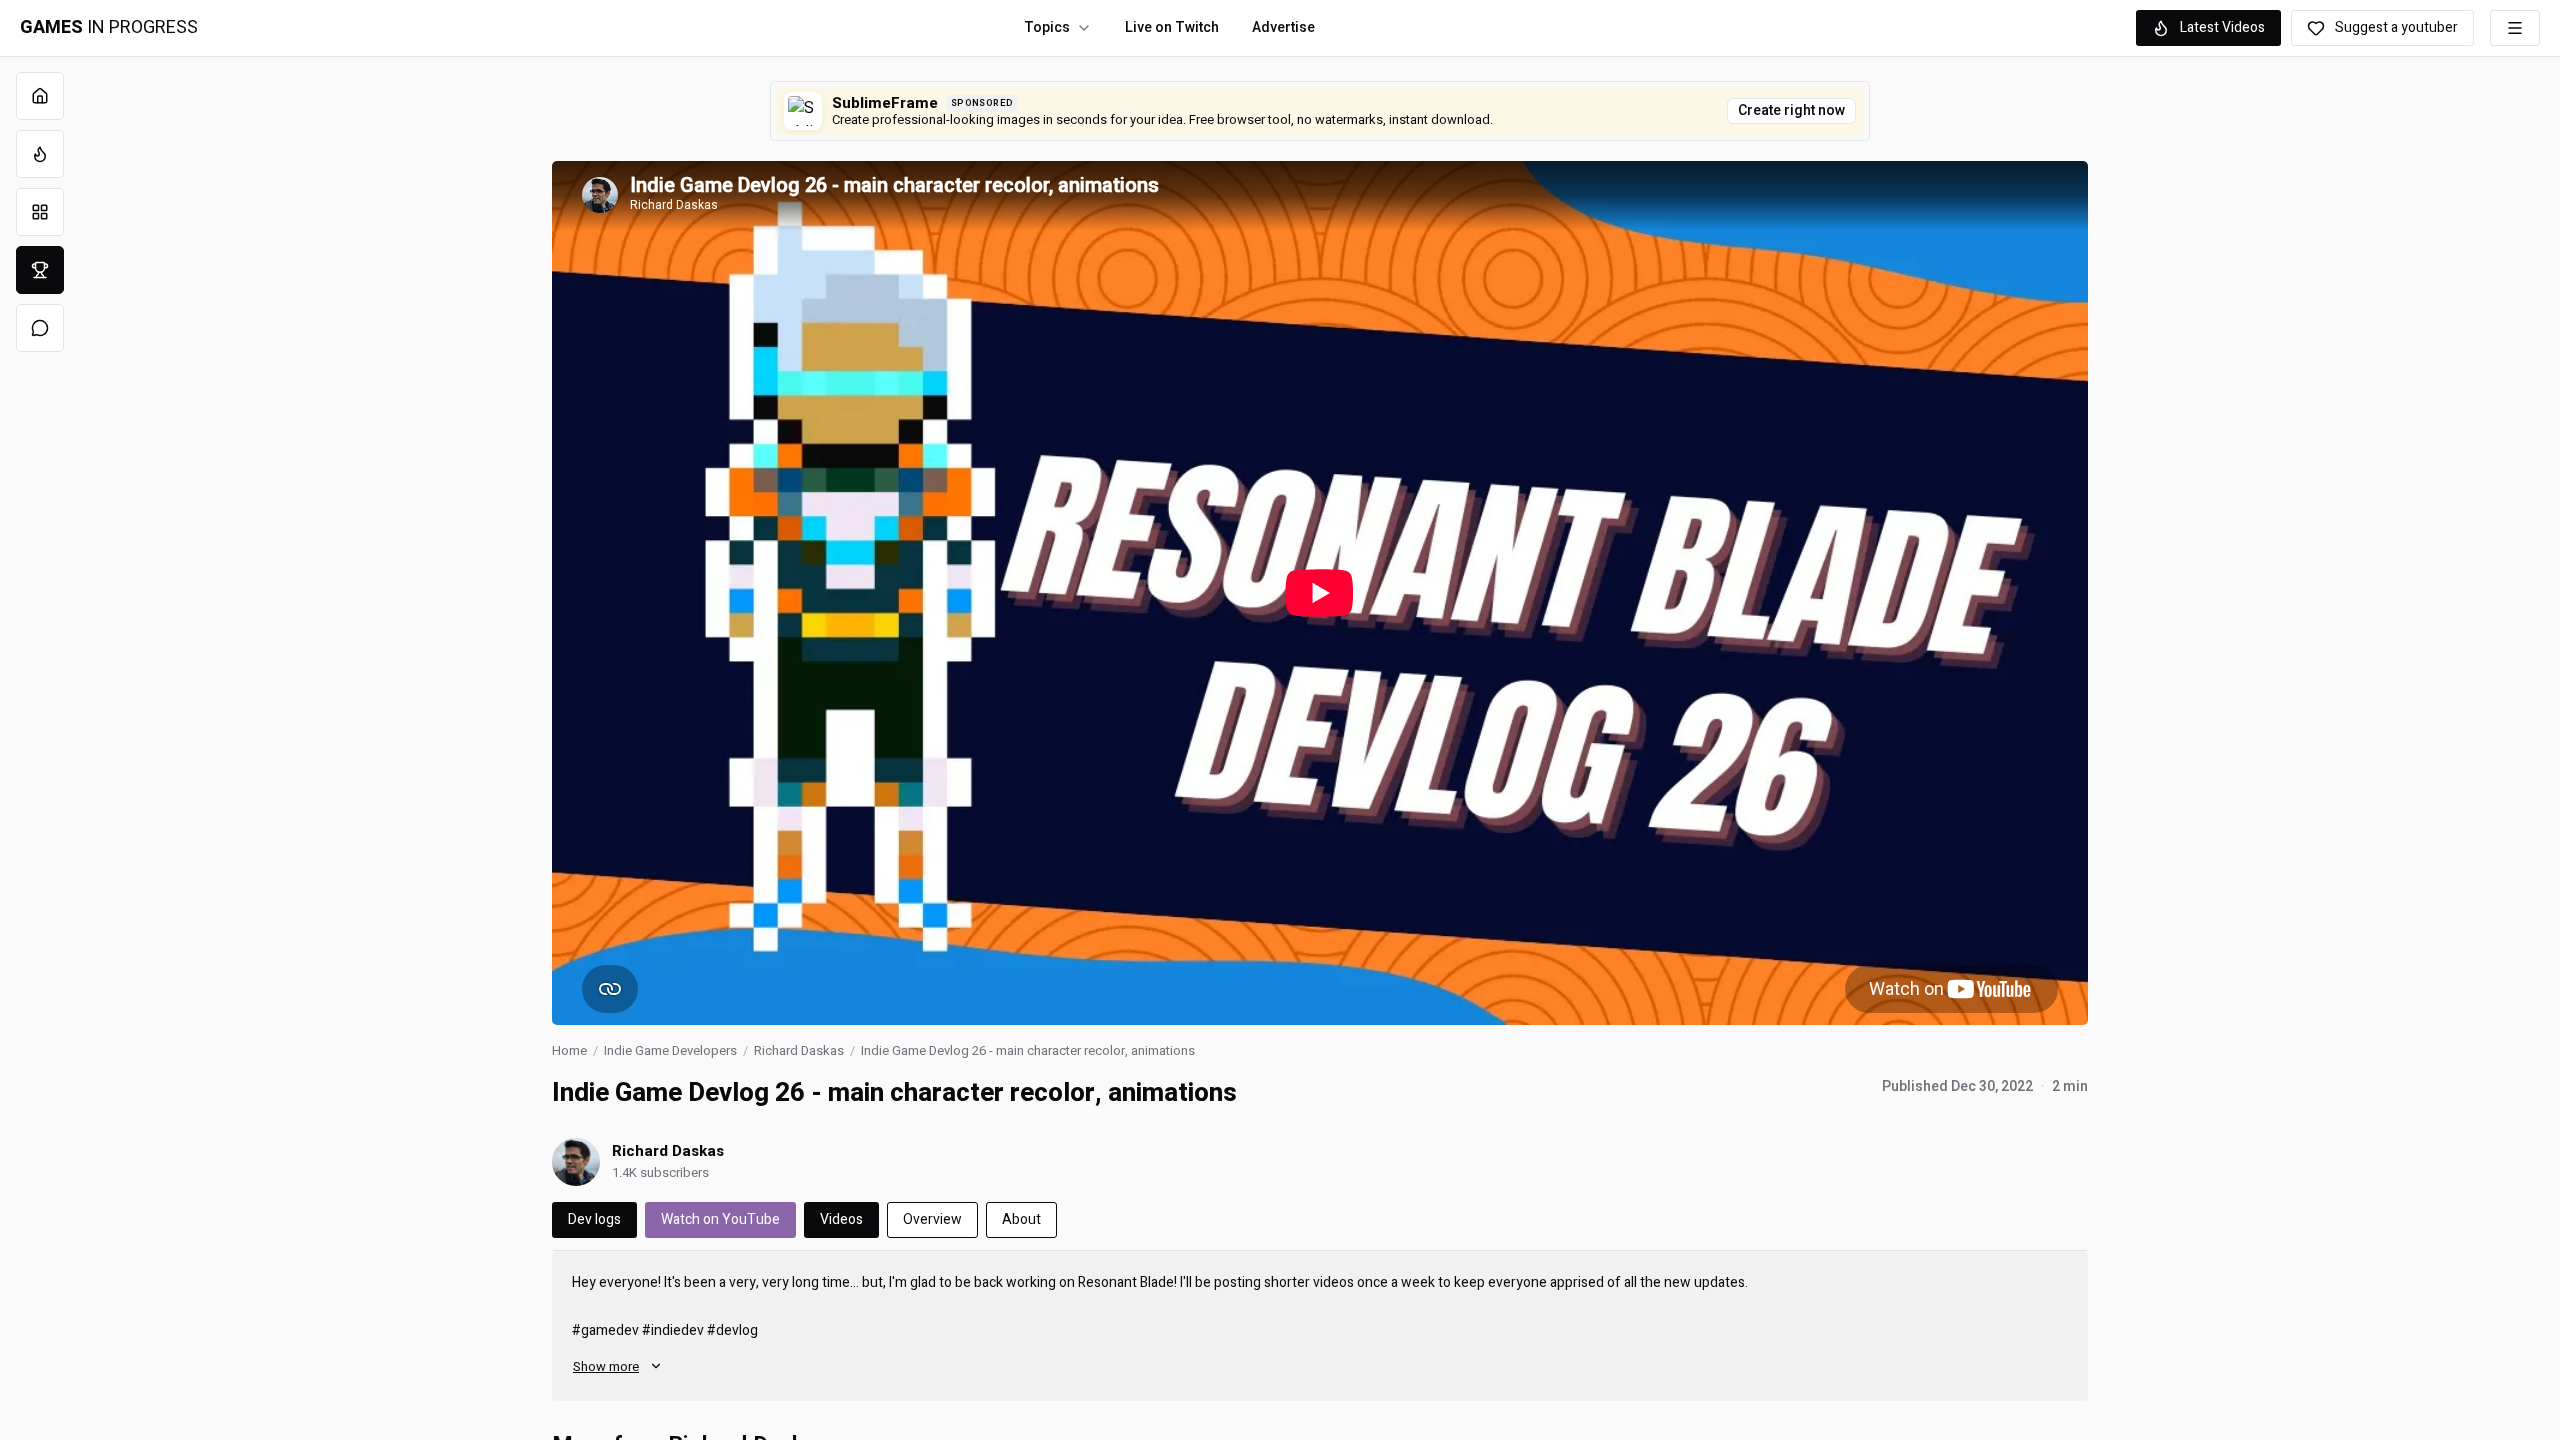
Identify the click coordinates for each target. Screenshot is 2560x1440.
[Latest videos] (40, 154)
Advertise (1283, 27)
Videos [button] (841, 1219)
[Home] (40, 96)
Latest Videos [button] (2222, 27)
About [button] (1021, 1219)
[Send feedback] (40, 328)
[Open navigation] (2515, 28)
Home (569, 1050)
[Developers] (40, 270)
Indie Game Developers (670, 1050)
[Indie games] (40, 212)
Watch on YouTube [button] (720, 1219)
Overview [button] (932, 1219)
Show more (606, 1366)
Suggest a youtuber (2396, 27)
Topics (1047, 27)
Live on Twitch (1172, 27)
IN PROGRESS (109, 28)
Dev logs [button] (594, 1219)
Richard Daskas (799, 1050)
